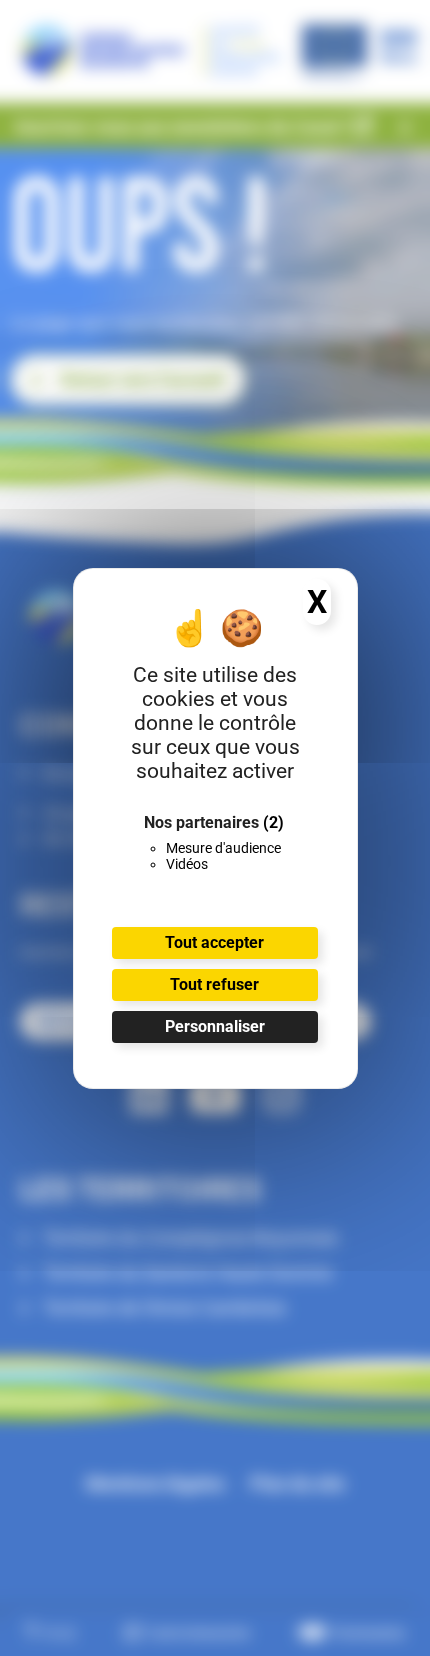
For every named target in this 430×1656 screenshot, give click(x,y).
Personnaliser (215, 1026)
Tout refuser (214, 984)
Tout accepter (214, 942)
